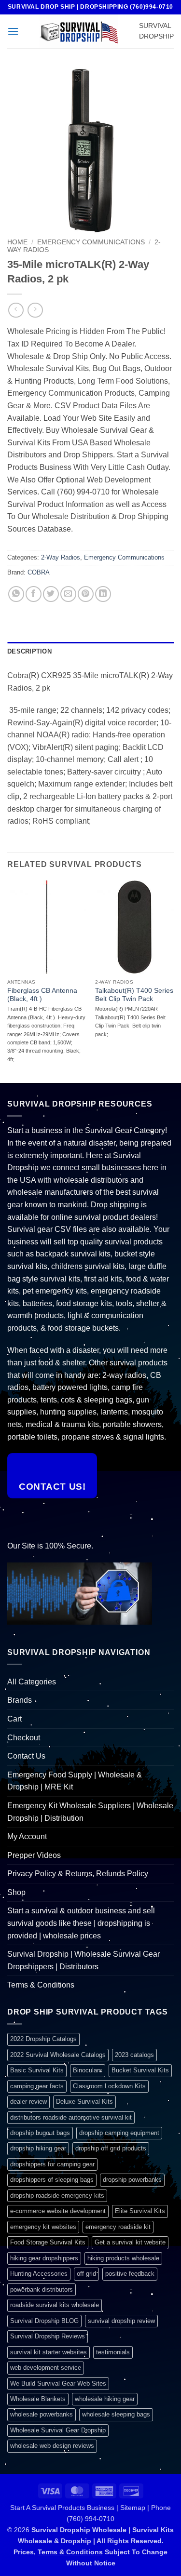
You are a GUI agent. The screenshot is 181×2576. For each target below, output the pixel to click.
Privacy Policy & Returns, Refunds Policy (78, 1874)
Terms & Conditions (41, 1985)
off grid (86, 2274)
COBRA (39, 572)
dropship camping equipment (119, 2133)
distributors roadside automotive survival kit (71, 2117)
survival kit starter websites (49, 2352)
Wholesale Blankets (38, 2399)
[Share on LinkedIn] (103, 594)
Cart (14, 1719)
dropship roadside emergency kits (57, 2196)
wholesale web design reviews (52, 2446)
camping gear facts (37, 2086)
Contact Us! (52, 1487)
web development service (46, 2368)
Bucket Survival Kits (140, 2070)
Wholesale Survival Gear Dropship (58, 2430)
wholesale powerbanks (42, 2414)
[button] (13, 31)
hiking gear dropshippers (44, 2258)
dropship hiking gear (38, 2148)
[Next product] (16, 310)
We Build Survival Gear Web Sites (58, 2383)
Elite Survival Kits (140, 2211)
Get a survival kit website (130, 2242)
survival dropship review (121, 2321)
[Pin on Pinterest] (86, 594)
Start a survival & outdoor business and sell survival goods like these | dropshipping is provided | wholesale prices (81, 1923)
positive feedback (130, 2274)
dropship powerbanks (132, 2180)
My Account (27, 1836)
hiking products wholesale (123, 2258)
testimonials (113, 2352)
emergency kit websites (43, 2227)
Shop (16, 1892)
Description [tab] (29, 651)
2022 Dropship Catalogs (43, 2039)
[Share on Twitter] (51, 594)
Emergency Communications (91, 242)
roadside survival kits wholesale (55, 2305)
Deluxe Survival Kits (84, 2102)
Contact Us (26, 1756)
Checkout (24, 1738)
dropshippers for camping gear (52, 2164)
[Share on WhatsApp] (16, 594)
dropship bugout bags (40, 2133)
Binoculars (88, 2070)
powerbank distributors (42, 2289)
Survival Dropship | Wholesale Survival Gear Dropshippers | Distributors (84, 1960)
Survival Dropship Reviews (48, 2336)
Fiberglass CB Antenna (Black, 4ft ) (42, 995)
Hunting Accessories (39, 2274)
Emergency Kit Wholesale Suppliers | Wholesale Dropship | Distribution (90, 1812)
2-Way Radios (61, 557)
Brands (20, 1700)
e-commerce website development (58, 2211)
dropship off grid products (111, 2148)
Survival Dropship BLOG (44, 2321)
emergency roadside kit (118, 2227)
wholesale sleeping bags (116, 2414)
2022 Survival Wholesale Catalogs (58, 2055)
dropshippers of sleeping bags (52, 2180)
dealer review (28, 2102)
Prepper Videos (34, 1855)
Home (17, 242)
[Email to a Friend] (68, 594)
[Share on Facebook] (34, 594)
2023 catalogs (134, 2055)
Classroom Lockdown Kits (109, 2086)
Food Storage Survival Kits (48, 2242)
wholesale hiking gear (105, 2399)
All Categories (32, 1682)
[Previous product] (35, 310)
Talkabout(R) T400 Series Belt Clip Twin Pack (134, 995)
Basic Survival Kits (37, 2070)
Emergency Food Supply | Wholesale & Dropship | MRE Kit (75, 1781)
